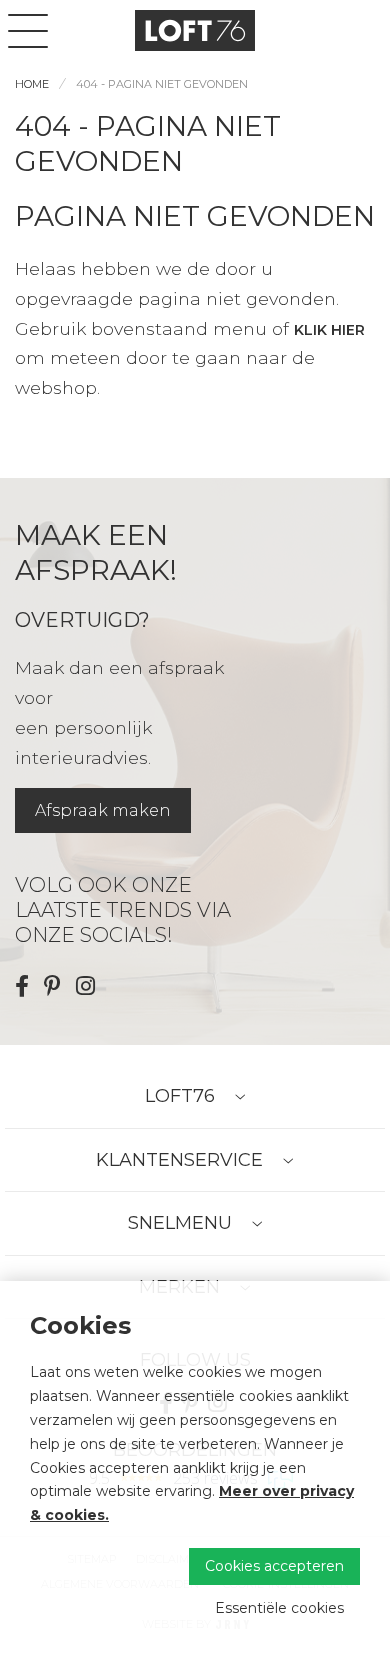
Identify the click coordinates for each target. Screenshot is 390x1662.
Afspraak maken (103, 810)
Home (32, 84)
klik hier (329, 330)
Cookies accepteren (274, 1566)
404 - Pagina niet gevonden (162, 84)
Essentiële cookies (279, 1608)
